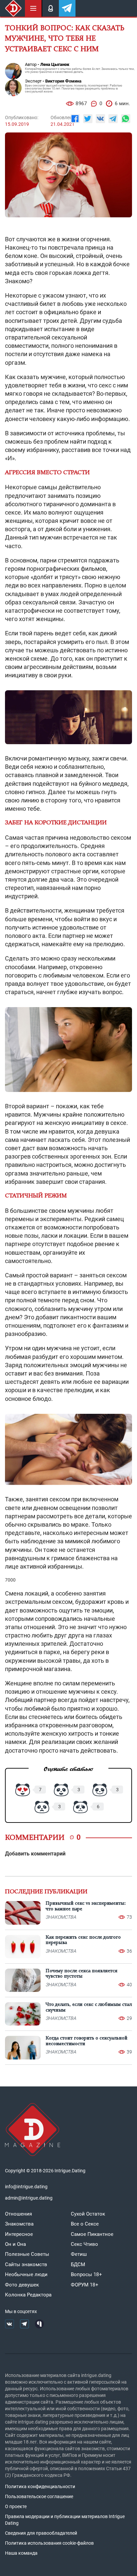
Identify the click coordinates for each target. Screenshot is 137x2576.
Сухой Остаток (88, 2214)
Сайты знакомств (26, 2264)
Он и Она (15, 2244)
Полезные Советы (27, 2254)
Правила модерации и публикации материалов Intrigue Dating (65, 2520)
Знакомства (19, 2224)
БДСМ (78, 2264)
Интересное (19, 2234)
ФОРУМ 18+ (85, 2285)
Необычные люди (26, 2274)
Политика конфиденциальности (40, 2486)
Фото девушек (22, 2285)
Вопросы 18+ (86, 2274)
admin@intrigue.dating (29, 2198)
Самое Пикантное (92, 2234)
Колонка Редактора (28, 2295)
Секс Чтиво (84, 2244)
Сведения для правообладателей (41, 2533)
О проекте (16, 2506)
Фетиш (79, 2254)
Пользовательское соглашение (39, 2496)
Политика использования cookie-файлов (49, 2543)
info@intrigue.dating (26, 2187)
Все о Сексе (85, 2224)
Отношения (18, 2214)
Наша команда (21, 2553)
